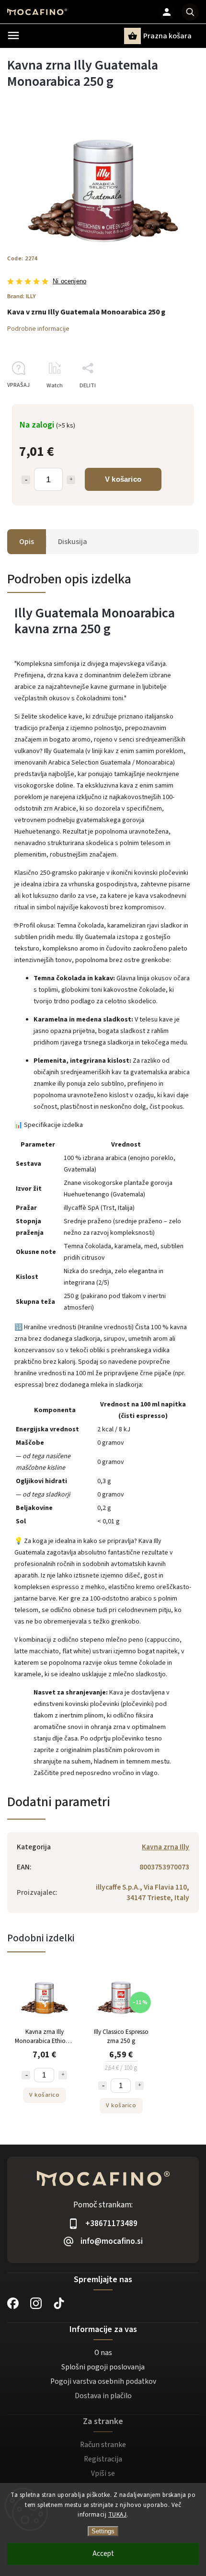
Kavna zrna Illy (166, 1847)
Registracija (103, 2459)
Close (170, 402)
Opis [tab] (27, 542)
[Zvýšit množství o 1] (63, 2075)
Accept (103, 2554)
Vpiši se (103, 2473)
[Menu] (13, 35)
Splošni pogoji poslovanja (103, 2367)
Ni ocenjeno (69, 282)
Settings (103, 2531)
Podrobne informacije (38, 329)
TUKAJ (118, 2515)
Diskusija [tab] (73, 542)
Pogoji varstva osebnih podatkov (103, 2381)
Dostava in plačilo (103, 2396)
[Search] (190, 12)
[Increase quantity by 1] (71, 480)
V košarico (123, 479)
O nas (103, 2353)
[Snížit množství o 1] (26, 2075)
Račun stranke (103, 2445)
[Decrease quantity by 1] (26, 480)
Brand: (22, 296)
